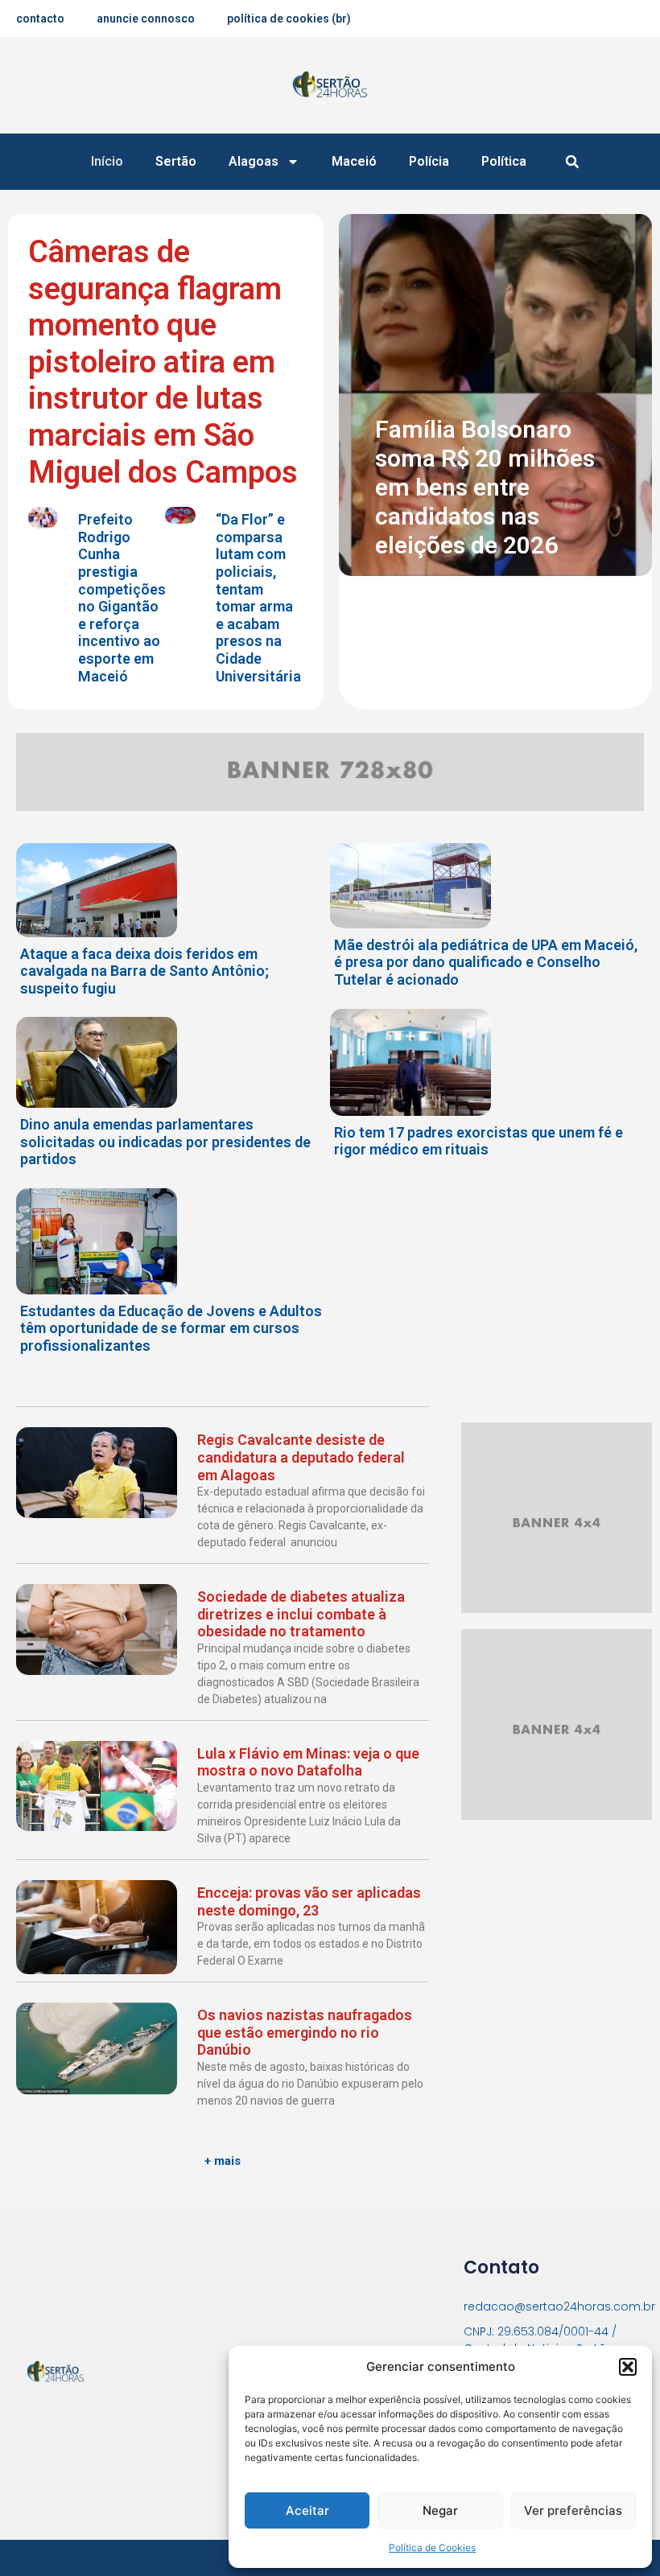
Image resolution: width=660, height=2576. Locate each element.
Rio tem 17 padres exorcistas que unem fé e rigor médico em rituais (479, 1141)
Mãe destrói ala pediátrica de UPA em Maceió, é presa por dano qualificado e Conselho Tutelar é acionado (486, 962)
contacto (40, 19)
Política (504, 161)
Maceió (354, 161)
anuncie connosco (146, 19)
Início (107, 161)
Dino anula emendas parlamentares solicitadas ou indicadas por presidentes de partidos (165, 1142)
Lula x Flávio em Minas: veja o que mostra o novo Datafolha (308, 1762)
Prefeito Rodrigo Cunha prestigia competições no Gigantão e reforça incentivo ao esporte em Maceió (122, 597)
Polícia (429, 161)
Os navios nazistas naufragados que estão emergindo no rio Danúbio (305, 2032)
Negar (440, 2510)
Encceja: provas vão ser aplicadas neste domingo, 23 (309, 1901)
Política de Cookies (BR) (289, 19)
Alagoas (254, 161)
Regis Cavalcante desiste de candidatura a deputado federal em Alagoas (301, 1457)
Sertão (176, 161)
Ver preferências (573, 2510)
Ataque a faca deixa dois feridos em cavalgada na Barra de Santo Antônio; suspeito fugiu (144, 971)
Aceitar (307, 2510)
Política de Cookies (432, 2547)
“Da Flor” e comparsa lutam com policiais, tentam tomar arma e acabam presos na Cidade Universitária (258, 597)
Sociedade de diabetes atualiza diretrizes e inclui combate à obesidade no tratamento (301, 1614)
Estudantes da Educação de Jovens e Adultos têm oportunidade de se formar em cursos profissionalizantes (171, 1328)
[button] (628, 2367)
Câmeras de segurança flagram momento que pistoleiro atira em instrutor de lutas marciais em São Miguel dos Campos (163, 362)
